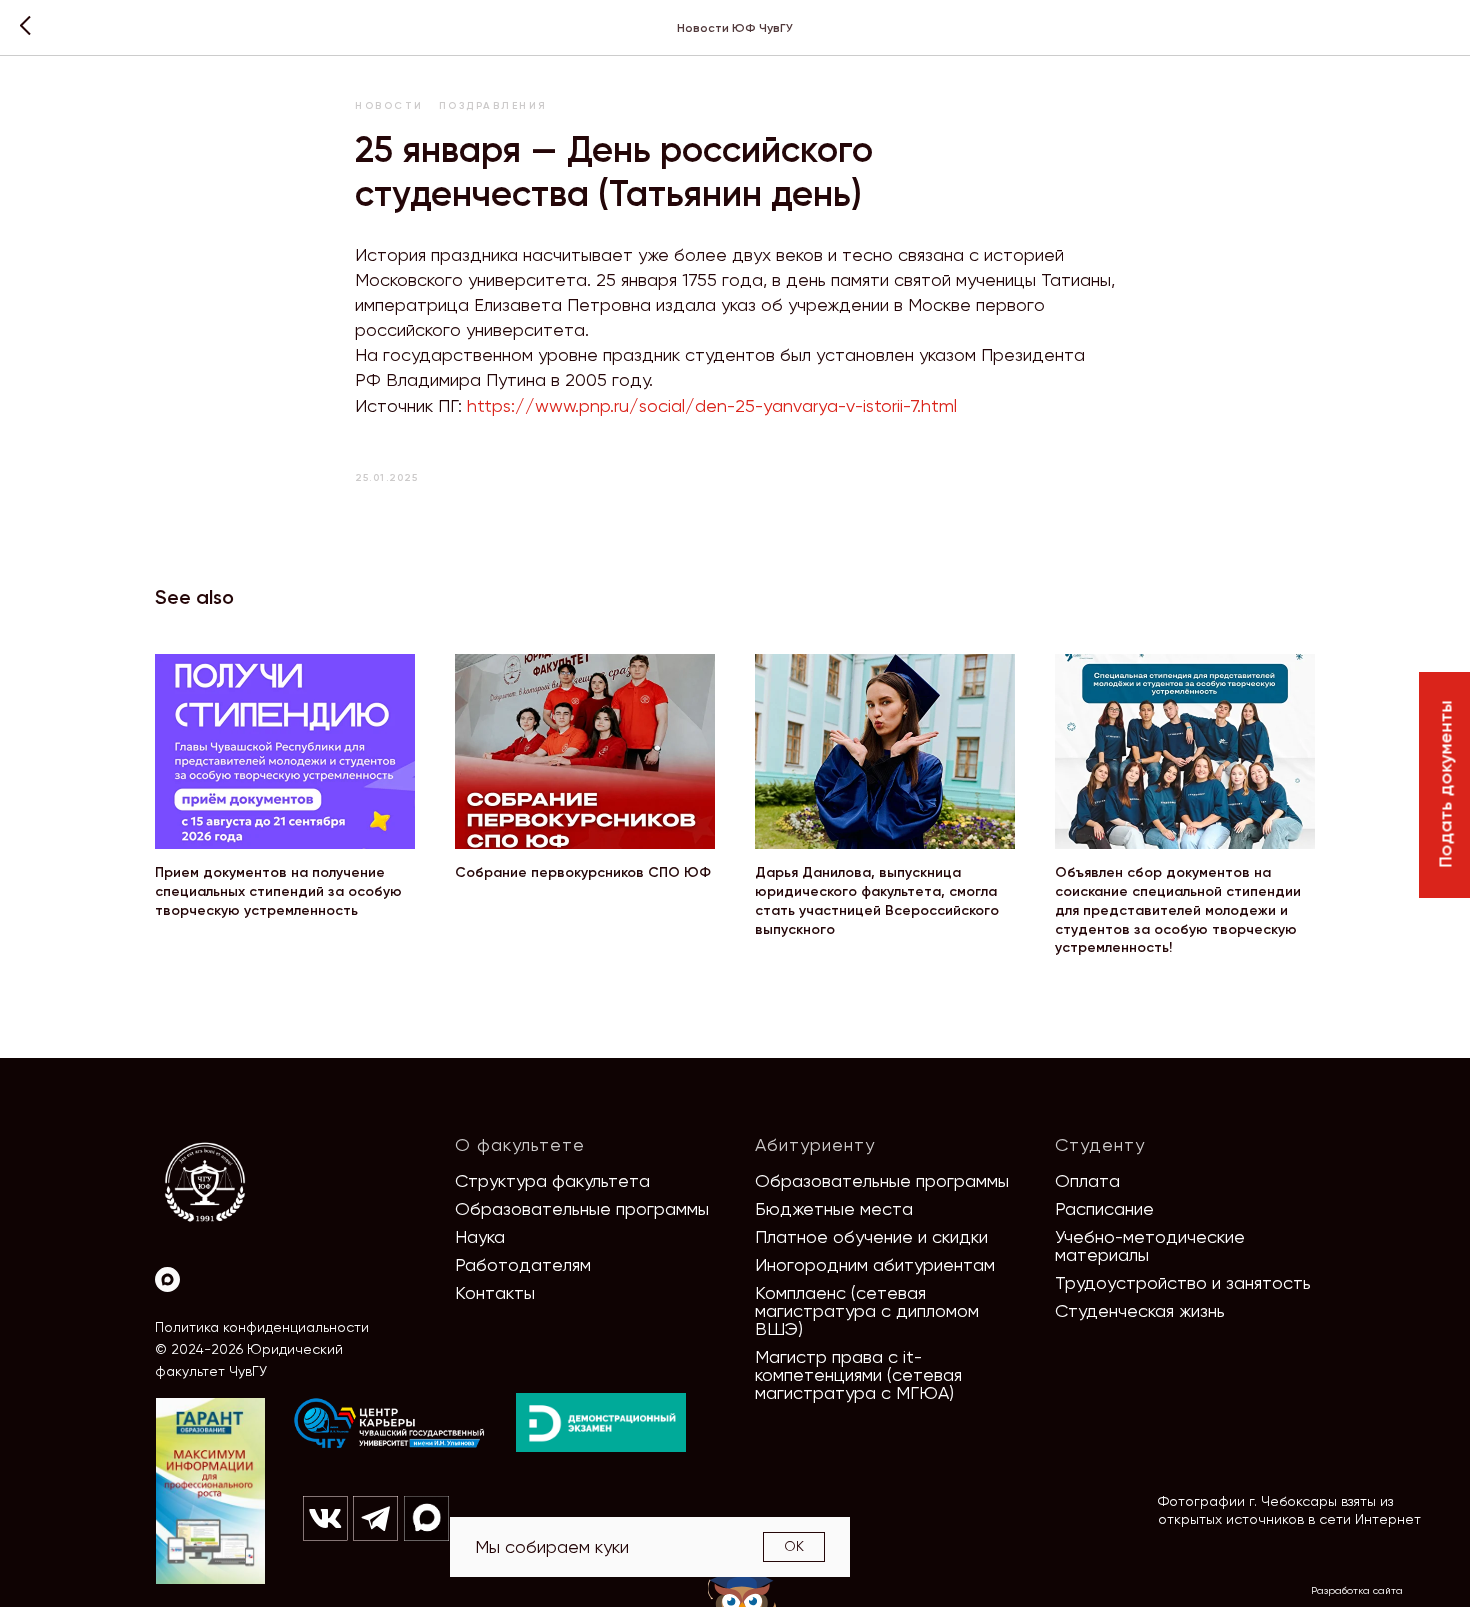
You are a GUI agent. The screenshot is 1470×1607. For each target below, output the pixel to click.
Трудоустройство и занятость (1183, 1282)
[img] (390, 1424)
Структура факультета (552, 1180)
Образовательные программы (582, 1208)
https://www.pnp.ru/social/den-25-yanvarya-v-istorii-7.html (712, 405)
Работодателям (523, 1264)
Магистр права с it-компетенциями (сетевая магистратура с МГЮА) (858, 1374)
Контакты (495, 1292)
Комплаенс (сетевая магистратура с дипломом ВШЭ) (867, 1310)
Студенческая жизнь (1140, 1310)
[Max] (167, 1279)
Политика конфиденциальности (262, 1327)
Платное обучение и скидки (871, 1236)
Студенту (1100, 1144)
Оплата (1087, 1180)
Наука (480, 1236)
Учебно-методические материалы (1150, 1245)
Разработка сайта (1357, 1590)
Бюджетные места (834, 1208)
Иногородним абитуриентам (875, 1264)
